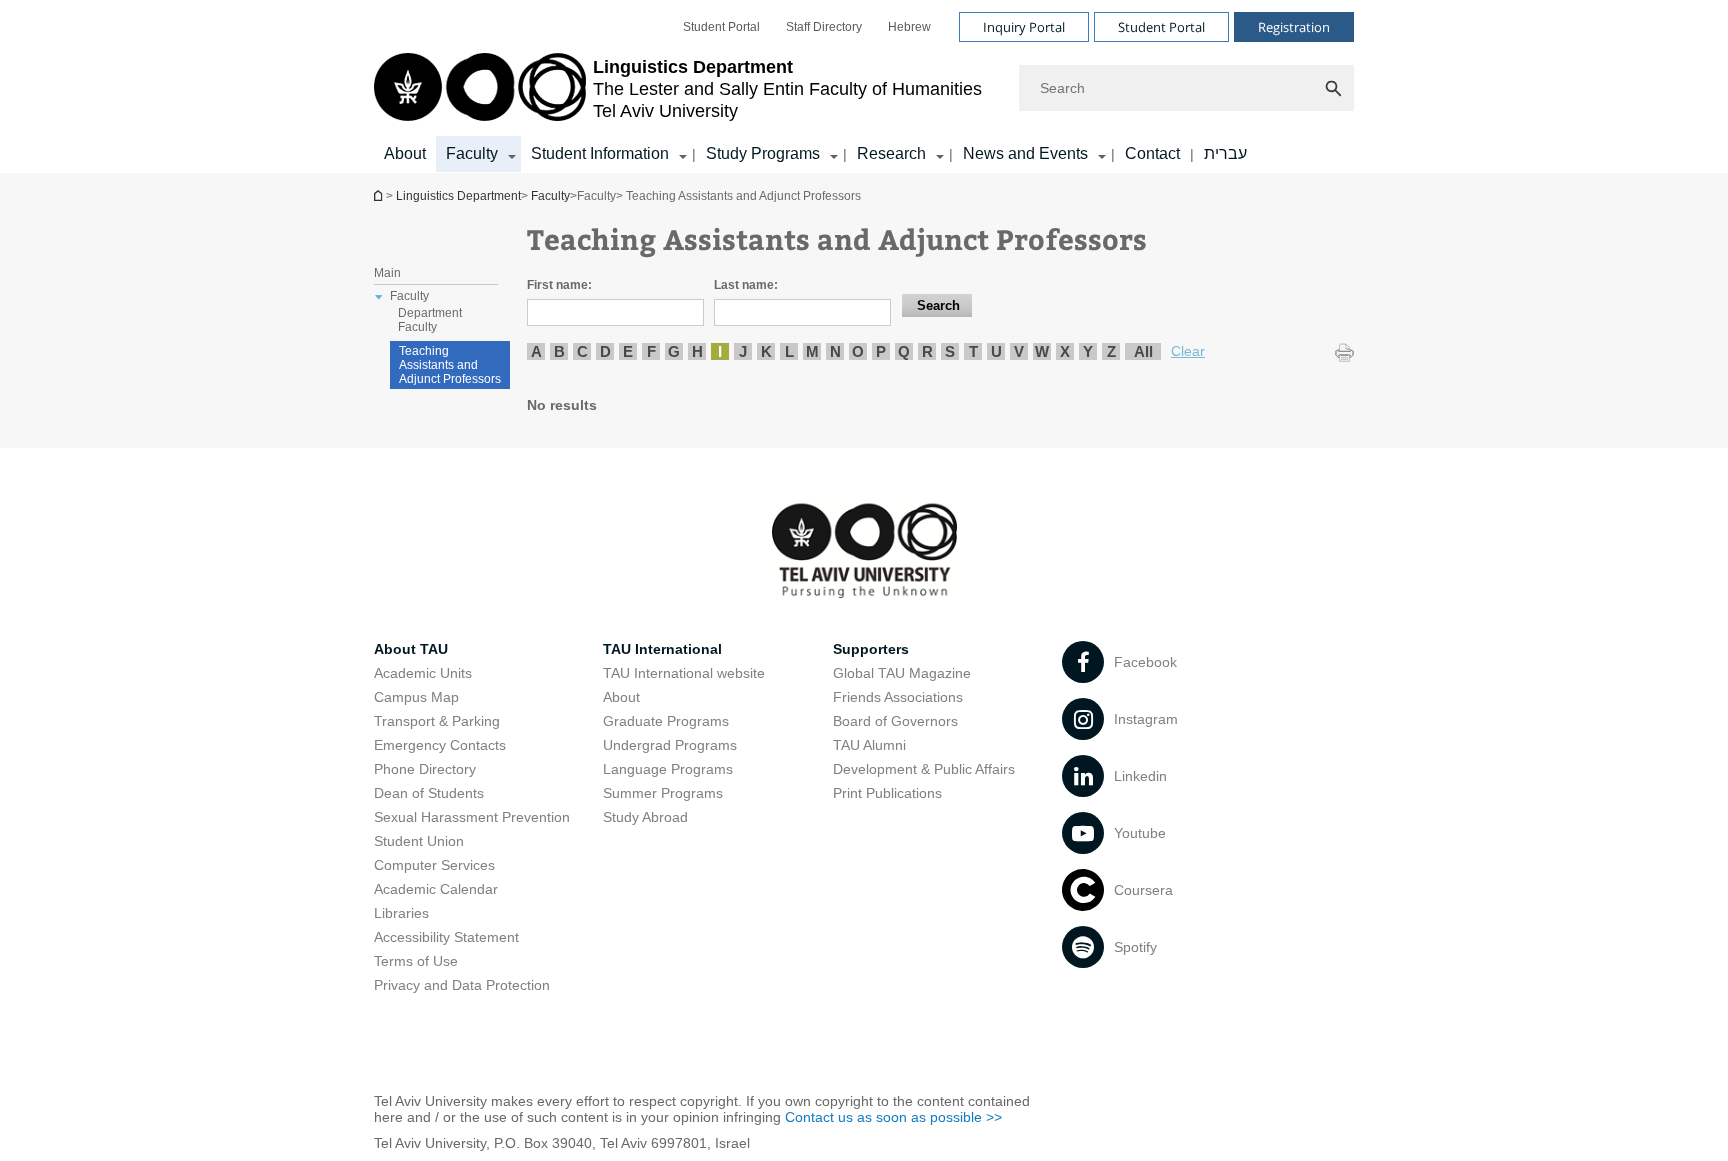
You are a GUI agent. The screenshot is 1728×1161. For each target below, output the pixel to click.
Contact (1152, 153)
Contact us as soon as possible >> (893, 1117)
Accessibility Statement (446, 937)
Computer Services (434, 865)
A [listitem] (536, 351)
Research (891, 153)
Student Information (600, 153)
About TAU (411, 649)
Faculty (472, 153)
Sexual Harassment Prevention (472, 817)
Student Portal (721, 27)
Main (387, 273)
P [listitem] (881, 351)
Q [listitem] (904, 351)
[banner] (864, 86)
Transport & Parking (437, 721)
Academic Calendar (436, 889)
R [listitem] (927, 351)
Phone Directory (425, 769)
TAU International (662, 649)
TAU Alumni (869, 745)
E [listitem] (628, 351)
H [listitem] (697, 351)
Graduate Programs (666, 721)
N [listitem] (835, 351)
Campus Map (416, 697)
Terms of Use (416, 961)
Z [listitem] (1111, 351)
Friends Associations (898, 697)
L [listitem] (789, 351)
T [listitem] (973, 351)
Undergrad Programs (670, 745)
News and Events (1025, 153)
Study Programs (763, 153)
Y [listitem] (1088, 351)
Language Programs (668, 769)
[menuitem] (721, 27)
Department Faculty (430, 320)
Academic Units (423, 673)
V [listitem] (1019, 351)
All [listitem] (1143, 351)
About (405, 153)
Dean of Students (429, 793)
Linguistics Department (380, 195)
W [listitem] (1042, 351)
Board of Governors (895, 721)
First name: (559, 285)
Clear (1188, 351)
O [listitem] (858, 351)
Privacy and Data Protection (462, 985)
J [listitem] (743, 351)
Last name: (746, 285)
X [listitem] (1065, 351)
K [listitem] (766, 351)
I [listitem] (720, 351)
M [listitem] (812, 351)
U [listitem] (996, 351)
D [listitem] (605, 351)
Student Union (419, 841)
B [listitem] (559, 351)
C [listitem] (582, 351)
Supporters (871, 649)
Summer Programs (663, 793)
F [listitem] (651, 351)
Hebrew (909, 27)
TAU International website (684, 673)
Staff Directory (824, 27)
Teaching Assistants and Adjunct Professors (450, 365)
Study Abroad (645, 817)
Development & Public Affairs (924, 769)
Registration (1294, 27)
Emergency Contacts (440, 745)
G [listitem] (674, 351)
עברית (1225, 153)
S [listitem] (950, 351)
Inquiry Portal (1024, 27)
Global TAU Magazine (902, 673)
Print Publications (887, 793)
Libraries (401, 913)
